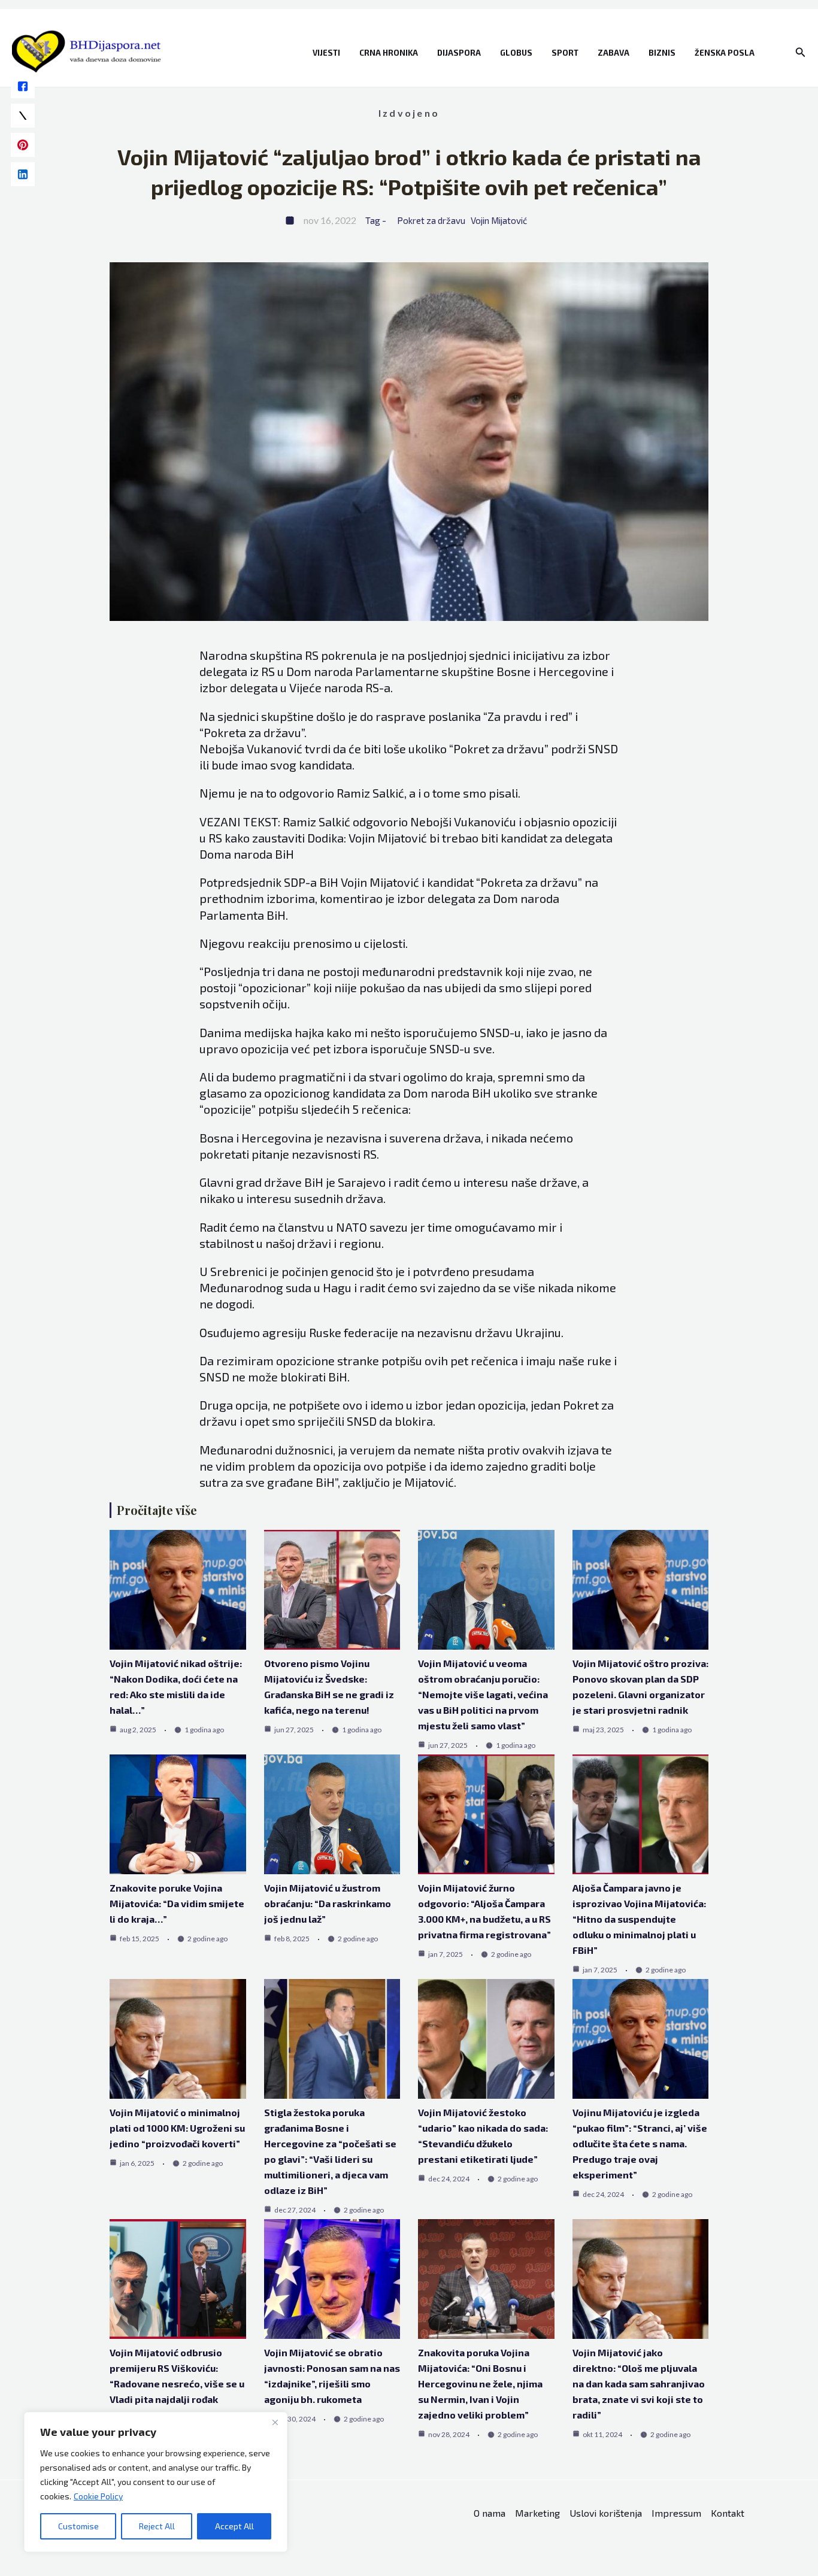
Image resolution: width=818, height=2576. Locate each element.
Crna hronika (389, 53)
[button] (801, 52)
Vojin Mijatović (499, 220)
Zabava (613, 53)
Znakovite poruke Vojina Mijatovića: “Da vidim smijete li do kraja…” (177, 1903)
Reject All (157, 2526)
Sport (565, 53)
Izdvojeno (409, 113)
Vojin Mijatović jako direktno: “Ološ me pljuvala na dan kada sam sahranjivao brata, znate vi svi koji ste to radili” (639, 2383)
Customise (78, 2526)
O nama (490, 2513)
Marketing (537, 2513)
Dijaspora (459, 53)
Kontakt (728, 2513)
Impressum (676, 2513)
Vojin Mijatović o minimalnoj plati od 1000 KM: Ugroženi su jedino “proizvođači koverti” (177, 2128)
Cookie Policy (98, 2496)
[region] (156, 2482)
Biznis (662, 53)
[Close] (275, 2422)
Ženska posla (725, 53)
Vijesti (326, 53)
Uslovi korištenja (606, 2513)
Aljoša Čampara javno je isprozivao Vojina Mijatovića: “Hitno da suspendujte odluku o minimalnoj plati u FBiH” (639, 1919)
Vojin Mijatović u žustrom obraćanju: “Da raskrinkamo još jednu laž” (328, 1903)
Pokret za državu (431, 220)
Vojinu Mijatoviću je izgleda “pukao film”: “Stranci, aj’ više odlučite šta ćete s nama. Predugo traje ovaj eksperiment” (640, 2143)
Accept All (234, 2526)
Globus (516, 53)
